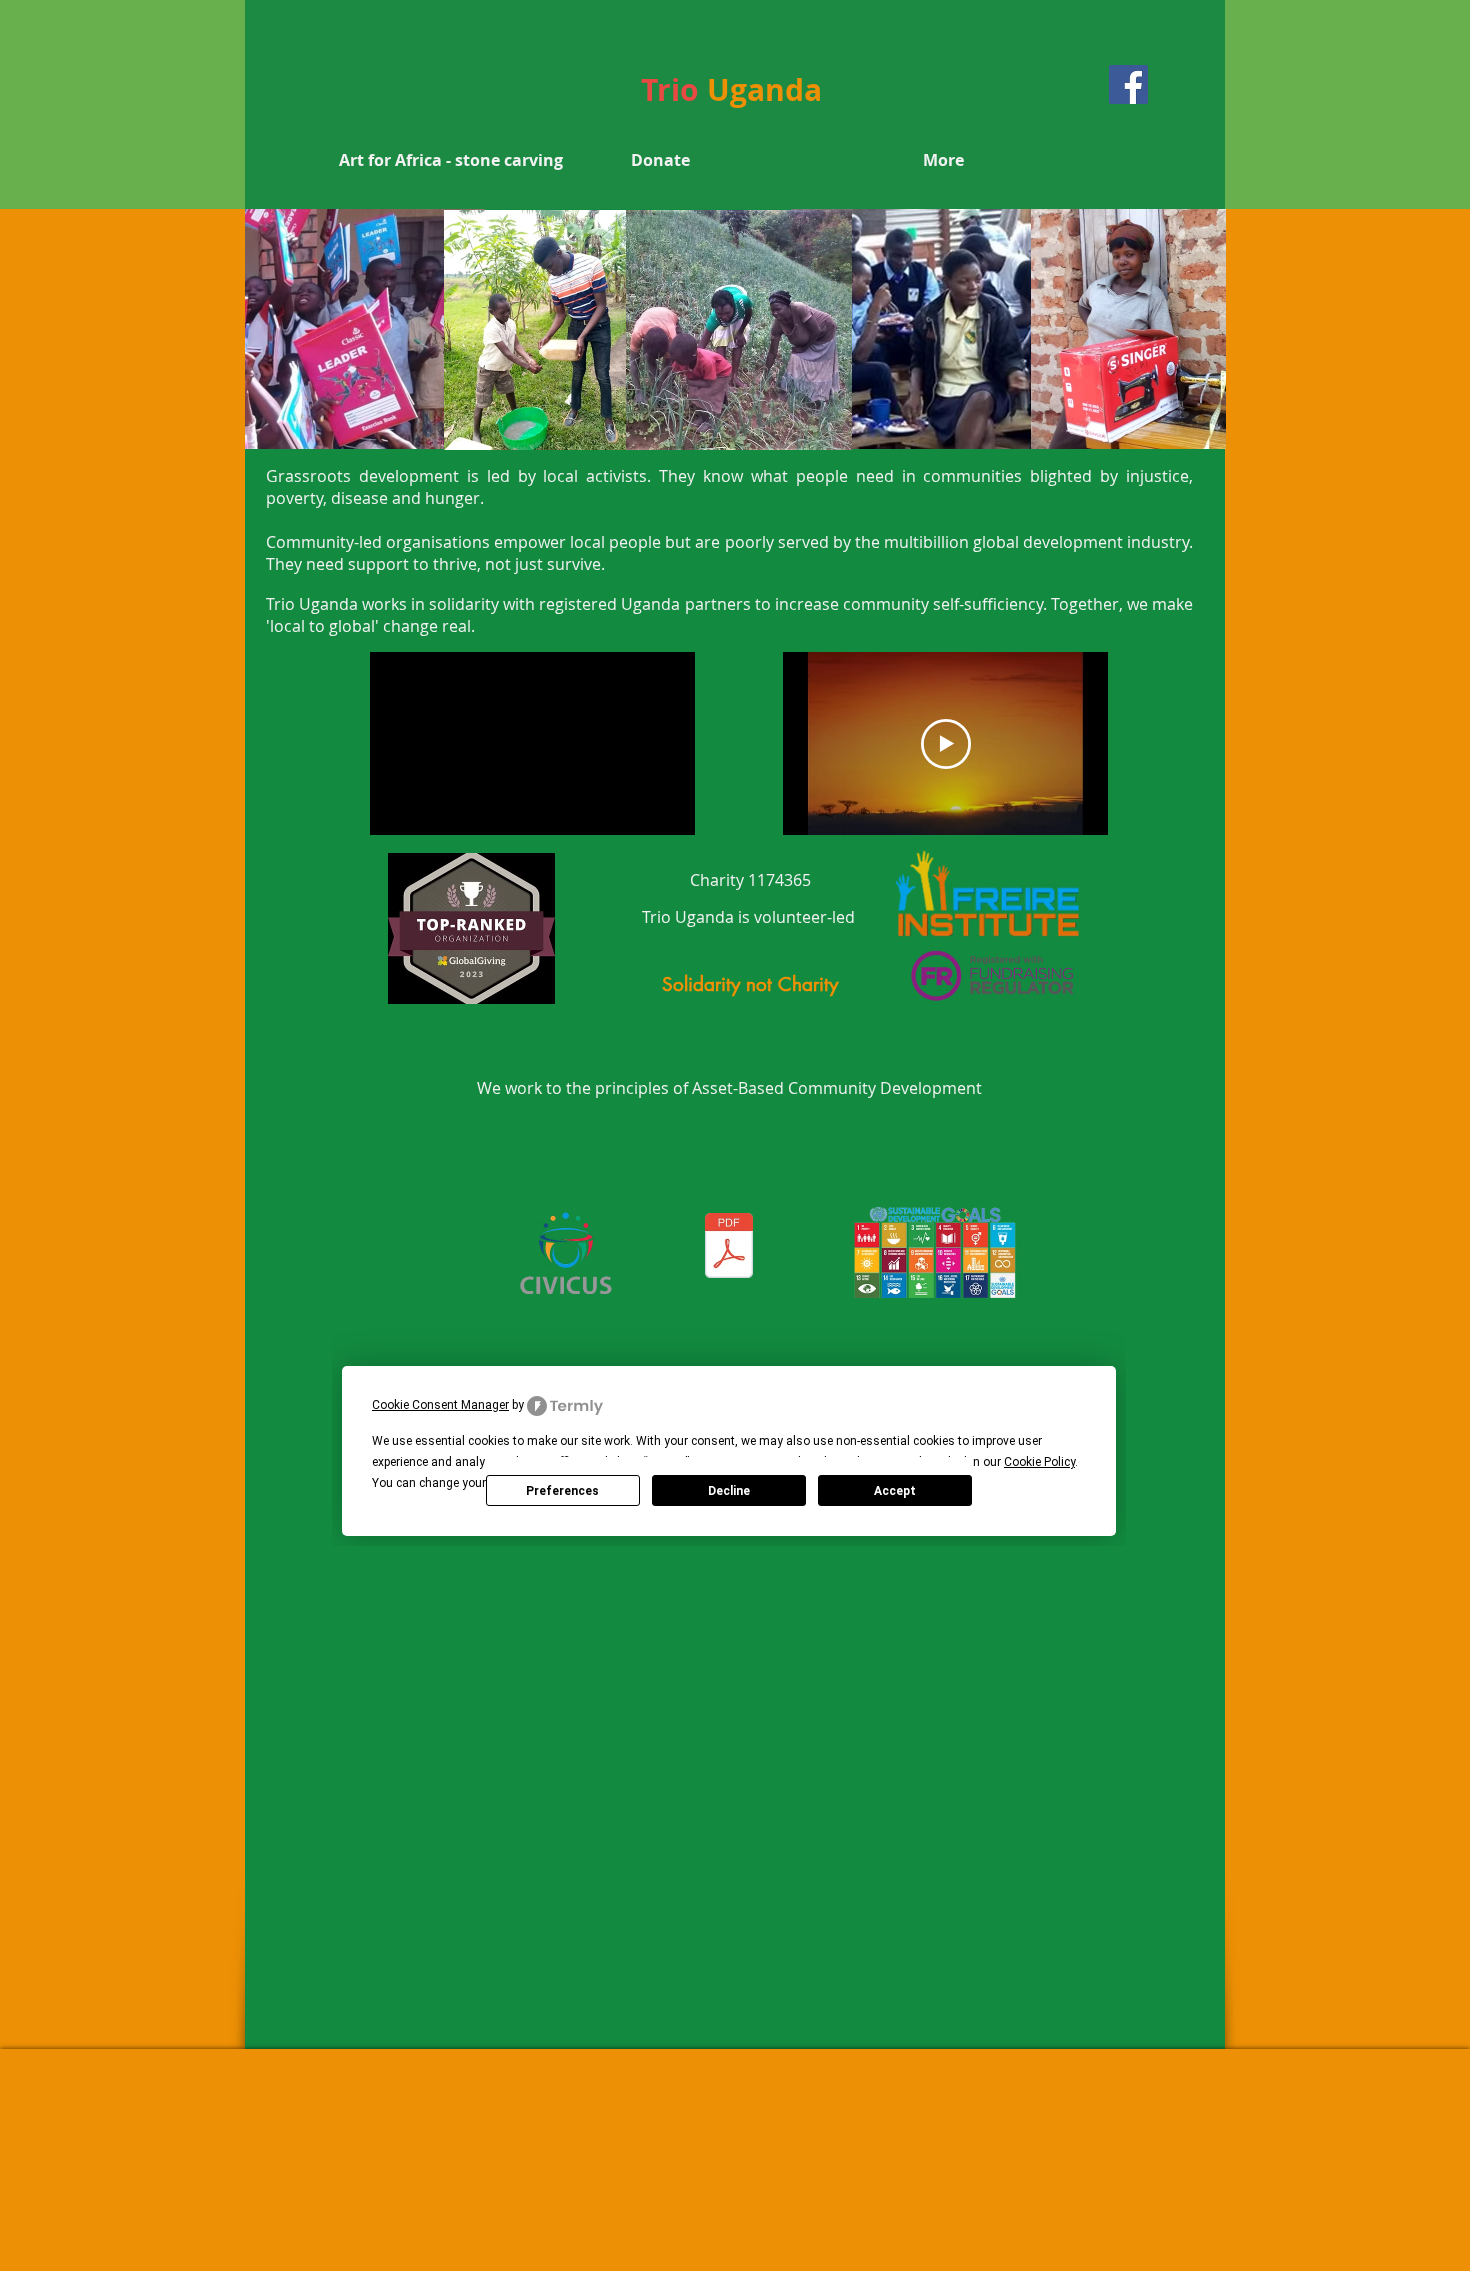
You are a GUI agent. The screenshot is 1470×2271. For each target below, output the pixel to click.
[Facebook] (1128, 84)
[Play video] (946, 744)
